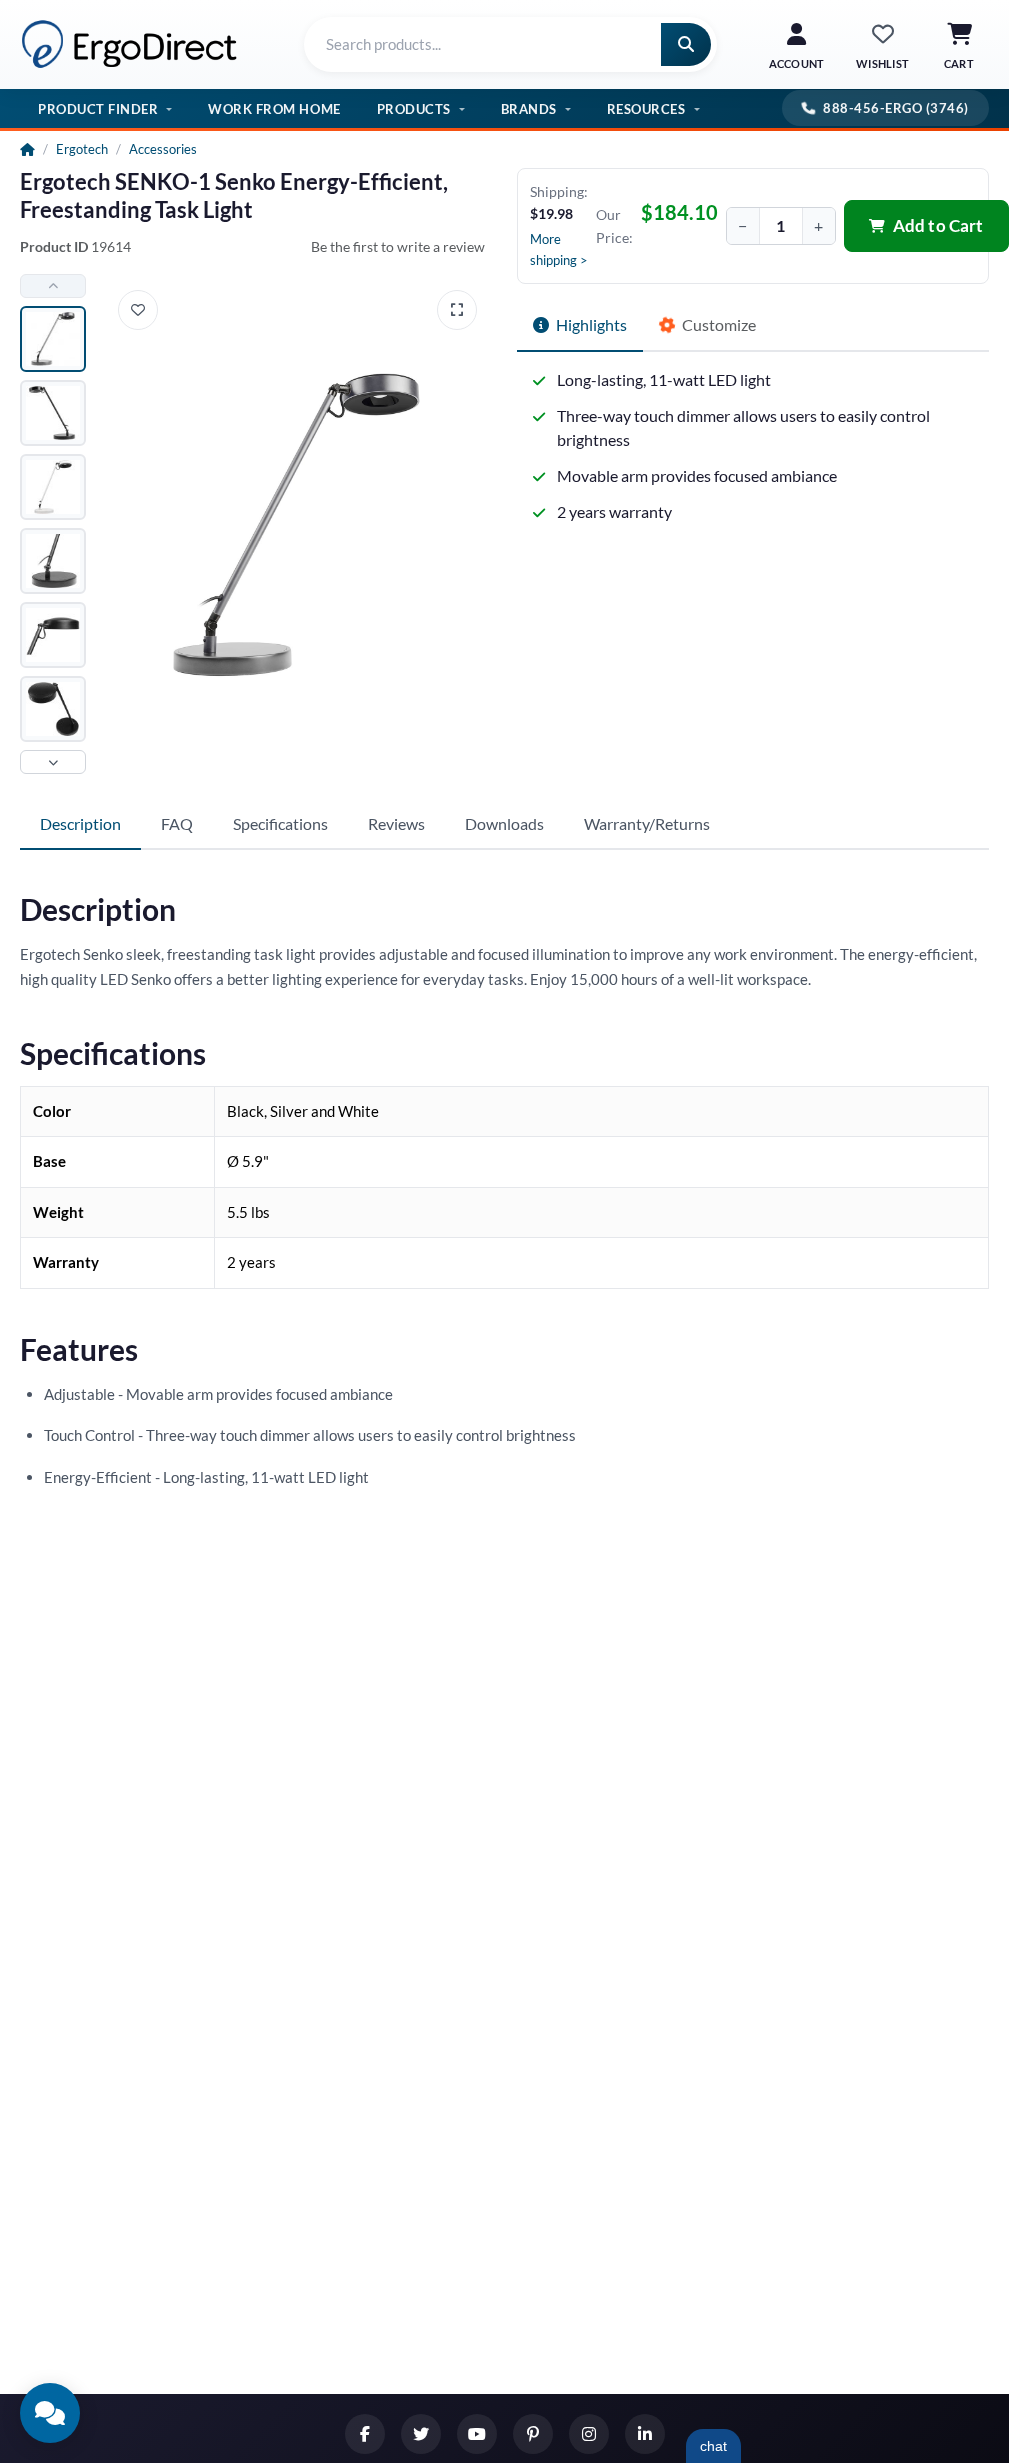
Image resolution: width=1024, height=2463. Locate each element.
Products (414, 109)
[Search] (686, 44)
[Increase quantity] (819, 226)
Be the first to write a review (398, 246)
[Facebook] (365, 2434)
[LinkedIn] (645, 2434)
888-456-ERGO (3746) (896, 108)
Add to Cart (938, 225)
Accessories (163, 149)
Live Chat (713, 2446)
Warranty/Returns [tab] (647, 823)
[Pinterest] (533, 2434)
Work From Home (274, 109)
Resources (646, 109)
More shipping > (559, 249)
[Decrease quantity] (743, 226)
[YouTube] (477, 2434)
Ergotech (82, 149)
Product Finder (98, 109)
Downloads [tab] (504, 823)
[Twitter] (421, 2434)
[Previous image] (53, 286)
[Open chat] (50, 2413)
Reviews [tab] (396, 823)
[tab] (580, 326)
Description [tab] (80, 823)
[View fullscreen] (457, 310)
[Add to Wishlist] (138, 310)
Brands (529, 109)
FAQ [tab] (177, 823)
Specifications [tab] (280, 823)
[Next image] (53, 762)
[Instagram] (589, 2434)
